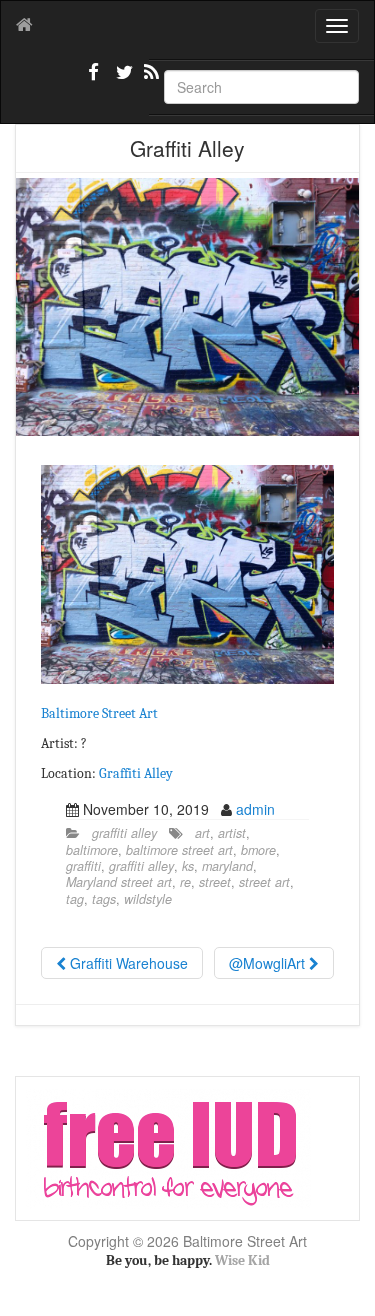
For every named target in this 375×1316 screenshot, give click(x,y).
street (215, 882)
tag (75, 899)
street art (264, 882)
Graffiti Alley (136, 773)
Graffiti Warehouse (127, 963)
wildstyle (148, 899)
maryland (227, 866)
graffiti (83, 866)
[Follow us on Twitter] (122, 80)
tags (104, 899)
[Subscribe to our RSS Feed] (150, 80)
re (185, 882)
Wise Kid (242, 1260)
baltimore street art (179, 850)
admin (255, 809)
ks (188, 866)
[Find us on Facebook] (94, 80)
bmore (258, 850)
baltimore (92, 850)
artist (232, 833)
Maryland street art (119, 882)
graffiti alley (124, 833)
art (202, 833)
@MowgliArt (269, 963)
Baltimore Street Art (99, 713)
